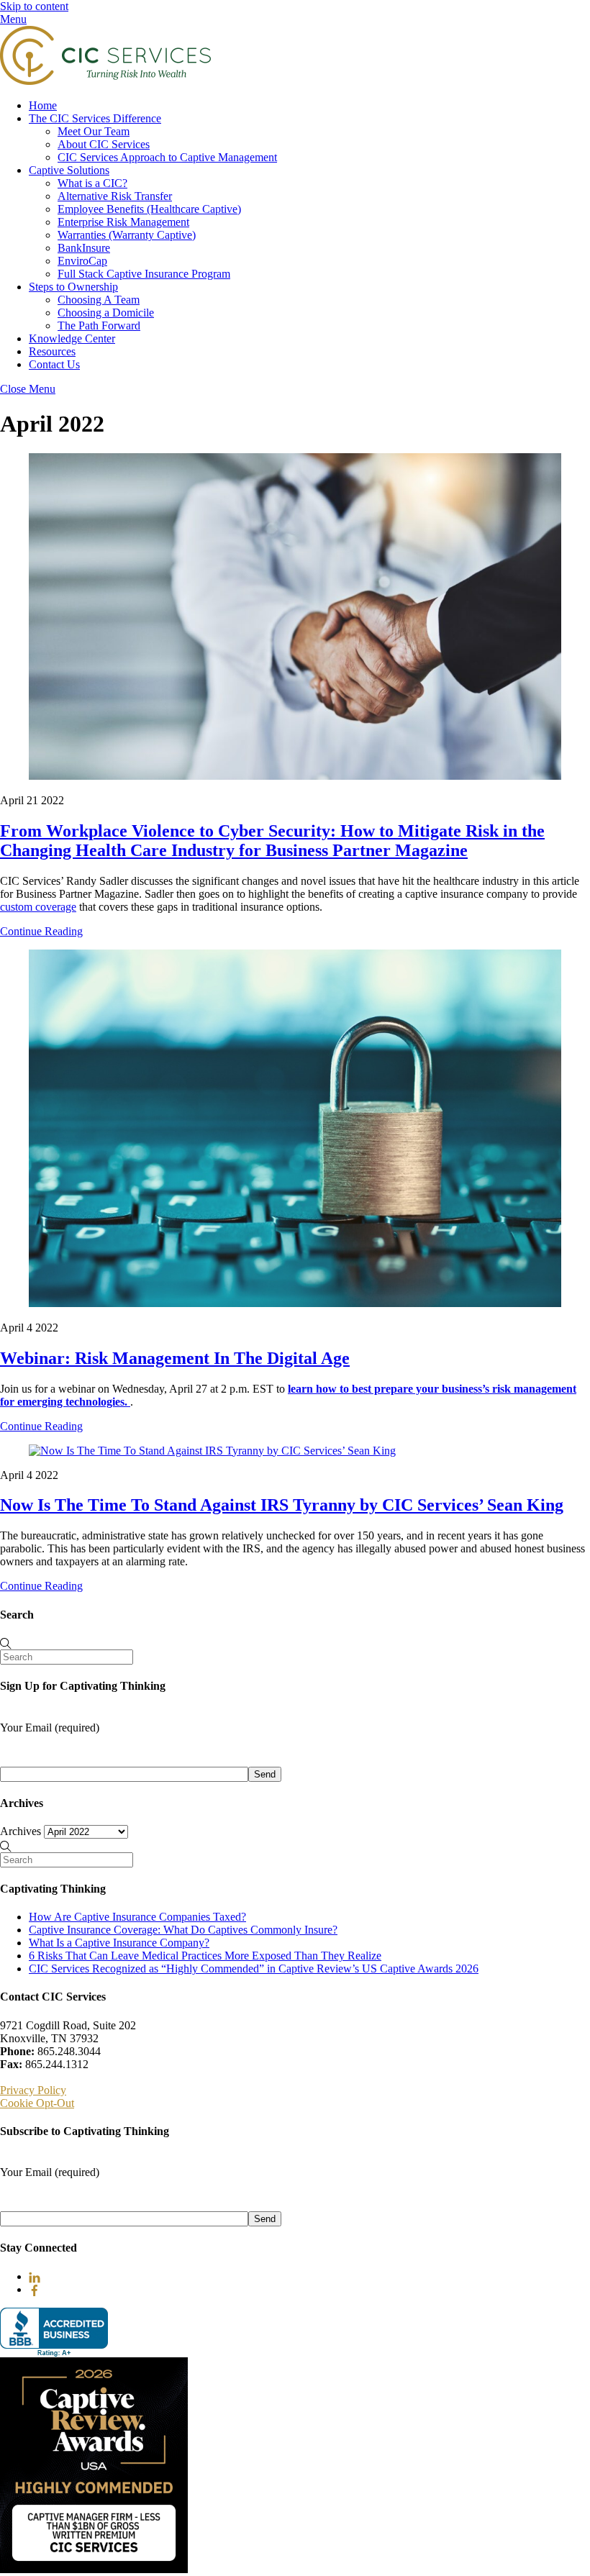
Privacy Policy (33, 2090)
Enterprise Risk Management (123, 222)
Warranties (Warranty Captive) (127, 235)
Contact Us (54, 364)
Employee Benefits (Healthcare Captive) (149, 209)
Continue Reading (41, 931)
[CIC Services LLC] (105, 81)
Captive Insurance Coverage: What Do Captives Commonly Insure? (183, 1930)
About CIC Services (104, 144)
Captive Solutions (69, 170)
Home (43, 105)
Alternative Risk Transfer (115, 196)
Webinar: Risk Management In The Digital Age (175, 1358)
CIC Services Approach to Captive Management (167, 157)
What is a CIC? (92, 183)
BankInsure (84, 248)
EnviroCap (82, 261)
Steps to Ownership (73, 287)
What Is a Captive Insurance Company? (119, 1943)
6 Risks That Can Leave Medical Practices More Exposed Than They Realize (205, 1956)
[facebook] (35, 2289)
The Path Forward (99, 326)
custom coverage (38, 907)
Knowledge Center (72, 338)
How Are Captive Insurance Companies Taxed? (137, 1917)
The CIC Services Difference (95, 118)
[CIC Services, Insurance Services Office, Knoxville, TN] (54, 2332)
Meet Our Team (94, 131)
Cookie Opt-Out (37, 2103)
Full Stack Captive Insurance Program (144, 274)
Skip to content (34, 6)
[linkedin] (35, 2276)
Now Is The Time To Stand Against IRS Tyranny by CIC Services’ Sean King (282, 1505)
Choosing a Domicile (106, 313)
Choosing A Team (99, 300)
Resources (52, 351)
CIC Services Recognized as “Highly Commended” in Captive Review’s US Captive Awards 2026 (254, 1969)
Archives (21, 1831)
